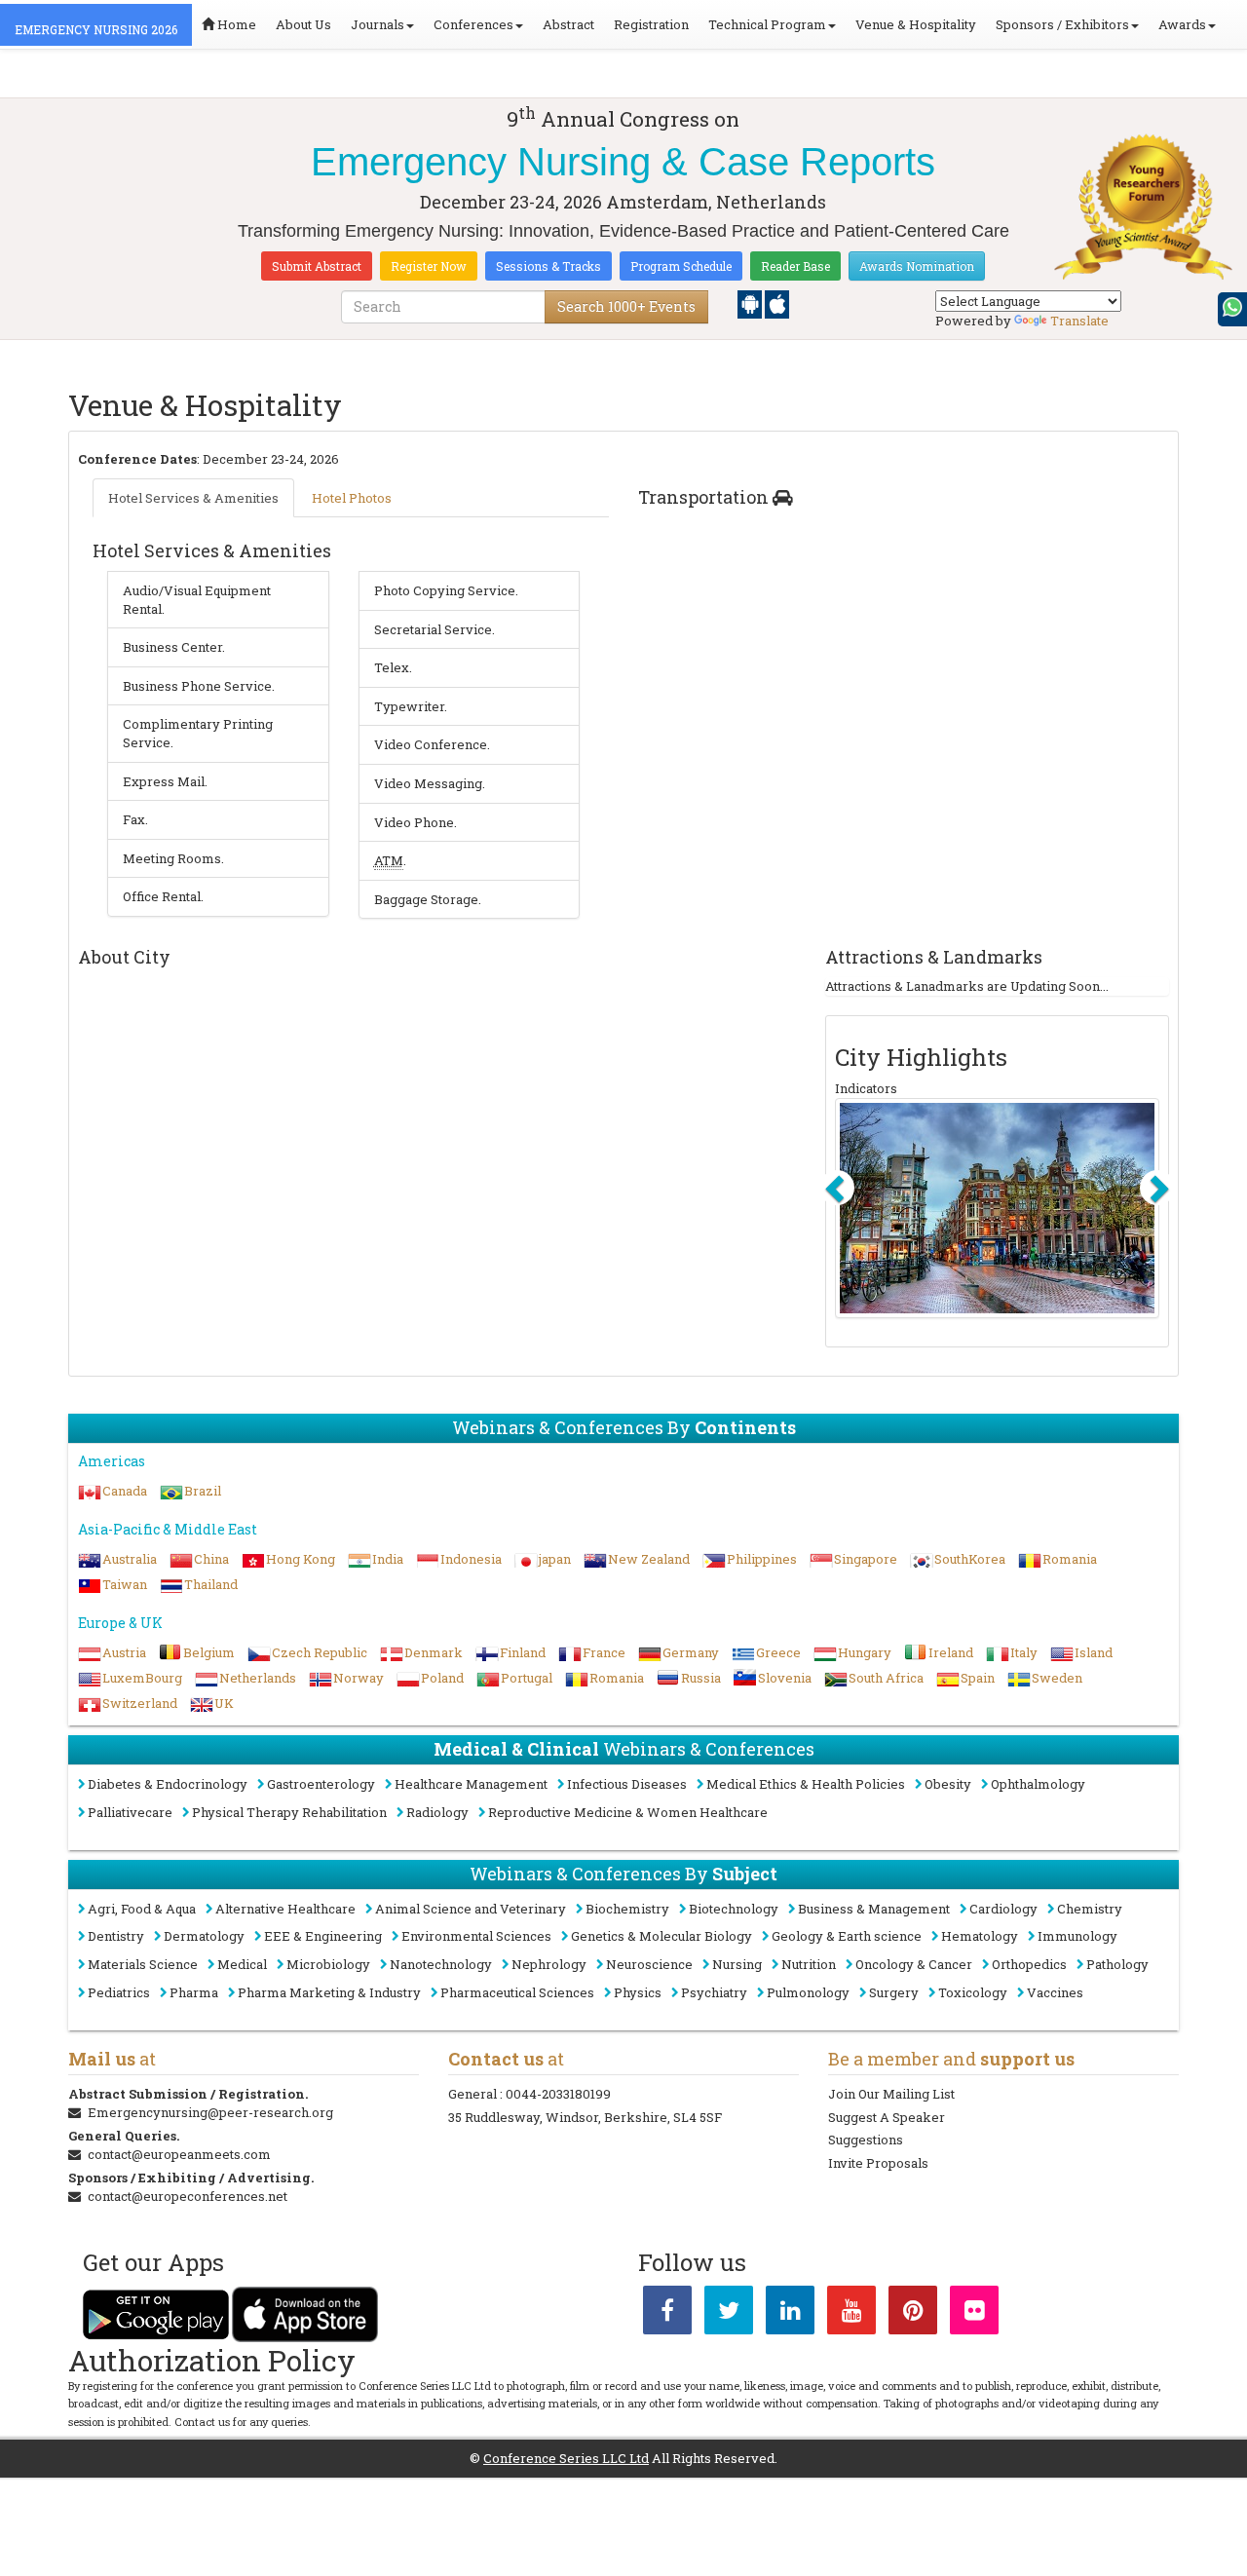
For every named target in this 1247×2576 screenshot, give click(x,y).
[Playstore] (751, 303)
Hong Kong (301, 1559)
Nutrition (809, 1964)
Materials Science (143, 1964)
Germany (691, 1652)
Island (1094, 1652)
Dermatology (204, 1936)
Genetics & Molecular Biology (661, 1936)
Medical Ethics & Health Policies (806, 1784)
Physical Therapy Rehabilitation (289, 1812)
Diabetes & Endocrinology (168, 1784)
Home (235, 24)
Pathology (1117, 1964)
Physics (638, 1992)
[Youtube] (851, 2314)
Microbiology (328, 1964)
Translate (1079, 321)
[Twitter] (729, 2314)
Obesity (948, 1784)
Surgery (894, 1992)
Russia (701, 1678)
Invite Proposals (878, 2163)
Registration (651, 24)
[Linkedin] (790, 2314)
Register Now (429, 266)
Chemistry (1090, 1909)
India (388, 1559)
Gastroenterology (321, 1784)
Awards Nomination (917, 266)
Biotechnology (734, 1909)
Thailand (211, 1584)
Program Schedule (681, 266)
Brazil (203, 1491)
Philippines (762, 1559)
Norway (359, 1678)
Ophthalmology (1038, 1784)
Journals (378, 24)
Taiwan (125, 1584)
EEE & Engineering (323, 1936)
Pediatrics (119, 1992)
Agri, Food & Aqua (142, 1909)
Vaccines (1055, 1992)
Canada (125, 1491)
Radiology (437, 1812)
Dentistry (116, 1936)
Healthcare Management (471, 1784)
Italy (1024, 1652)
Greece (778, 1652)
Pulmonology (808, 1992)
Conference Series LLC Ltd (566, 2458)
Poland (442, 1678)
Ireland (951, 1652)
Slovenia (785, 1678)
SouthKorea (970, 1559)
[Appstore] (777, 303)
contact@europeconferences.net (188, 2196)
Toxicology (973, 1992)
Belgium (209, 1652)
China (211, 1559)
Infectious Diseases (627, 1784)
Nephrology (549, 1964)
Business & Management (874, 1909)
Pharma (194, 1992)
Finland (523, 1652)
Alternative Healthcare (285, 1909)
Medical (242, 1964)
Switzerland (140, 1703)
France (604, 1652)
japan (555, 1559)
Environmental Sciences (476, 1936)
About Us (303, 24)
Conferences (473, 24)
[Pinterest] (913, 2314)
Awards (1182, 24)
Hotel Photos (352, 498)
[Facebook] (667, 2314)
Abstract (568, 24)
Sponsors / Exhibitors (1062, 24)
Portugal (527, 1678)
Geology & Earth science (847, 1936)
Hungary (865, 1652)
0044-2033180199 (558, 2094)
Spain (978, 1678)
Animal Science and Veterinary (471, 1909)
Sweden (1057, 1678)
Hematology (980, 1936)
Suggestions (866, 2140)
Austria (124, 1652)
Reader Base (795, 266)
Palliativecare (130, 1812)
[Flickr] (974, 2314)
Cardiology (1003, 1909)
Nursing (737, 1964)
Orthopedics (1029, 1964)
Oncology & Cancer (914, 1964)
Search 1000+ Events (626, 306)
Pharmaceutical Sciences (517, 1992)
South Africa (886, 1678)
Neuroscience (649, 1964)
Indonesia (471, 1559)
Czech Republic (320, 1652)
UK (224, 1703)
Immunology (1077, 1936)
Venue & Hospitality (916, 24)
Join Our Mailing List (891, 2094)
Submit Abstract (317, 266)
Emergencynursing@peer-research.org (210, 2112)
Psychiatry (714, 1992)
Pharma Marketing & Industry (329, 1992)
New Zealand (649, 1559)
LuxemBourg (142, 1678)
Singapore (866, 1559)
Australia (130, 1559)
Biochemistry (627, 1909)
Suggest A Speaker (887, 2117)
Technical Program (767, 24)
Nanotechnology (441, 1964)
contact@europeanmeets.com (179, 2154)
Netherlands (258, 1678)
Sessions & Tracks (548, 266)
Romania (1070, 1559)
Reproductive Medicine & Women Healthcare (628, 1812)
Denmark (434, 1652)
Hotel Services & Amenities (193, 498)
